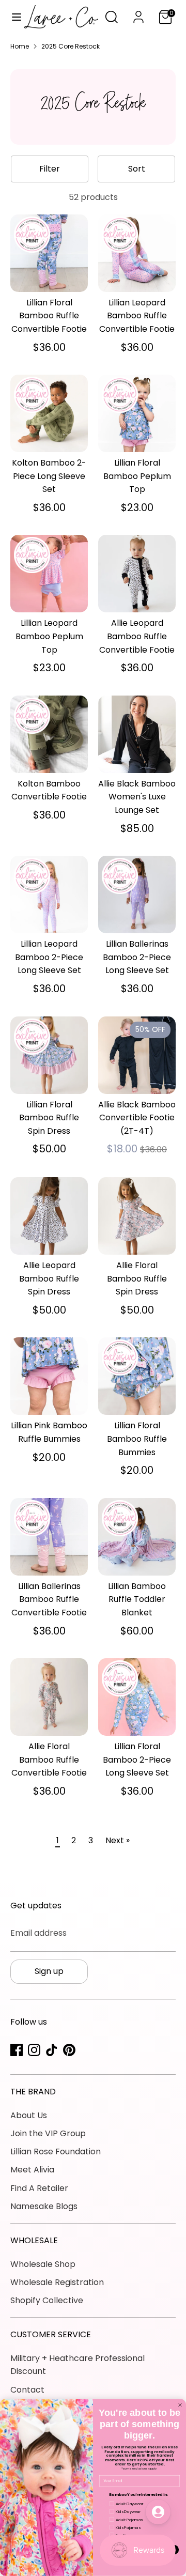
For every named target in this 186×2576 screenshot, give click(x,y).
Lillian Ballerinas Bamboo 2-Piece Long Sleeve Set (137, 957)
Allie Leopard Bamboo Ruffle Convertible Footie (137, 636)
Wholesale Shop (43, 2264)
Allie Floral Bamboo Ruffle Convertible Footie (49, 1760)
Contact (27, 2390)
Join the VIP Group (48, 2133)
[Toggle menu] (13, 17)
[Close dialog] (180, 2405)
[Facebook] (17, 2050)
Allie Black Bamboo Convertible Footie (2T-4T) (137, 1118)
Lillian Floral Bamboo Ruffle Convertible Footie (49, 316)
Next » (118, 1840)
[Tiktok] (52, 2050)
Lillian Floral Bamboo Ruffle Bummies (137, 1439)
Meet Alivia (32, 2170)
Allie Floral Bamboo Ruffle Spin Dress (137, 1278)
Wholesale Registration (57, 2282)
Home (20, 46)
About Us (29, 2115)
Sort (137, 169)
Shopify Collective (47, 2300)
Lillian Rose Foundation (56, 2151)
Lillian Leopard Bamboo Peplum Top (49, 636)
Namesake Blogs (44, 2206)
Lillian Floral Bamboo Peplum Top (137, 476)
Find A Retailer (39, 2188)
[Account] (138, 13)
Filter (50, 169)
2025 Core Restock (71, 46)
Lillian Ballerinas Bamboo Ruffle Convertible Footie (49, 1599)
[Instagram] (34, 2050)
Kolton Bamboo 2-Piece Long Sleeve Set (49, 476)
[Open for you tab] (158, 2512)
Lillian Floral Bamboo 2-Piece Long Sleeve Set (137, 1760)
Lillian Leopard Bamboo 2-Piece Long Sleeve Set (49, 957)
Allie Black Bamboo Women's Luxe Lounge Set (137, 797)
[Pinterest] (69, 2050)
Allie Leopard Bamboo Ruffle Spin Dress (49, 1278)
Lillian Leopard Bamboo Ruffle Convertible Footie (137, 316)
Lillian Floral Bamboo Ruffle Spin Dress (49, 1118)
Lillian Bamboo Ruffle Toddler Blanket (137, 1599)
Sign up (49, 1971)
